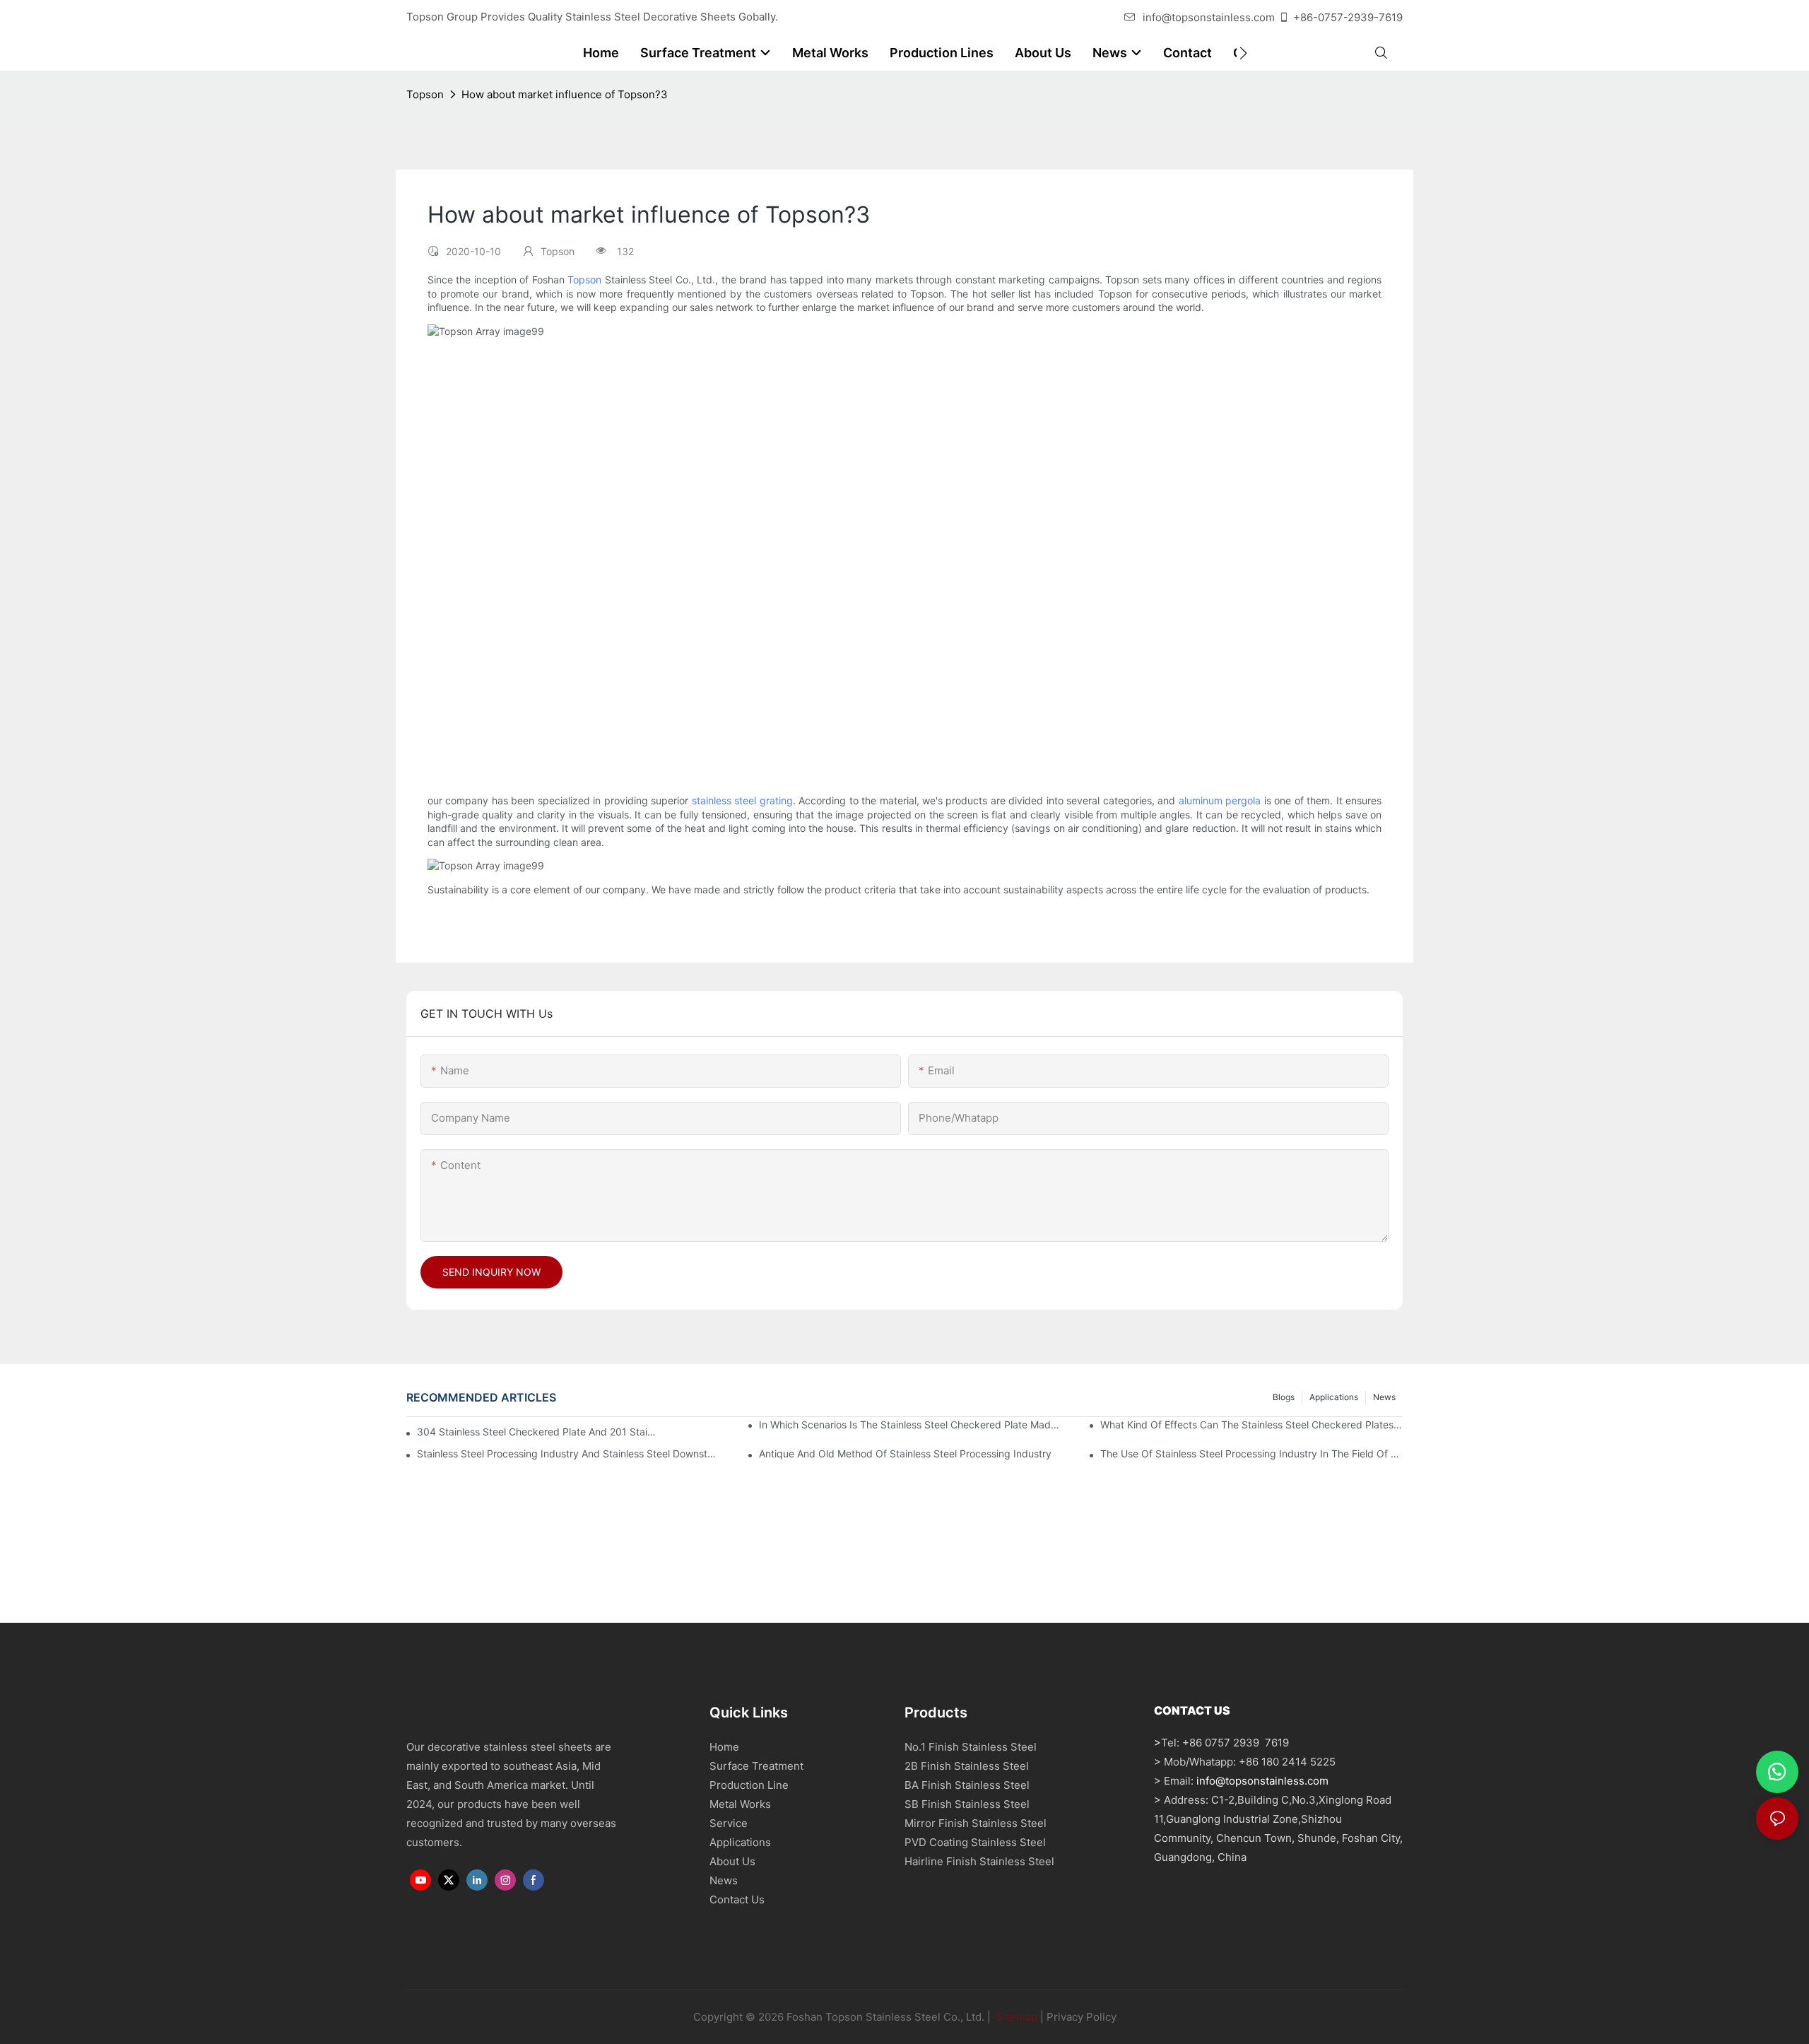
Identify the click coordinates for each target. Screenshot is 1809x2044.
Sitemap (1015, 2017)
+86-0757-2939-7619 (1348, 17)
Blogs (1284, 1397)
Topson (425, 94)
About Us (732, 1861)
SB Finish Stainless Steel (967, 1804)
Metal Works (740, 1804)
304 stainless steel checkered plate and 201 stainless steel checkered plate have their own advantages (538, 1432)
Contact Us (737, 1899)
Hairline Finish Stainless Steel (979, 1861)
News (1384, 1397)
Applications (1334, 1397)
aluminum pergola (1220, 800)
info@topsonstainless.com (1209, 17)
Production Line (749, 1785)
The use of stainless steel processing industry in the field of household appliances (1251, 1453)
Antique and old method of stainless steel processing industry (905, 1453)
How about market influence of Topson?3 (565, 94)
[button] (1243, 53)
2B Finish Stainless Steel (967, 1766)
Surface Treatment (756, 1766)
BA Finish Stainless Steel (967, 1785)
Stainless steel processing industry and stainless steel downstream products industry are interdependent (568, 1453)
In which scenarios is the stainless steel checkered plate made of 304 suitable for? (910, 1425)
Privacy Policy (1082, 2017)
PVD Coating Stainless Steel (975, 1842)
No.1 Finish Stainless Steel (971, 1747)
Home (724, 1747)
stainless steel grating (742, 800)
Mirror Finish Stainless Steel (976, 1823)
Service (729, 1823)
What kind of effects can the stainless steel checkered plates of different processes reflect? (1251, 1425)
